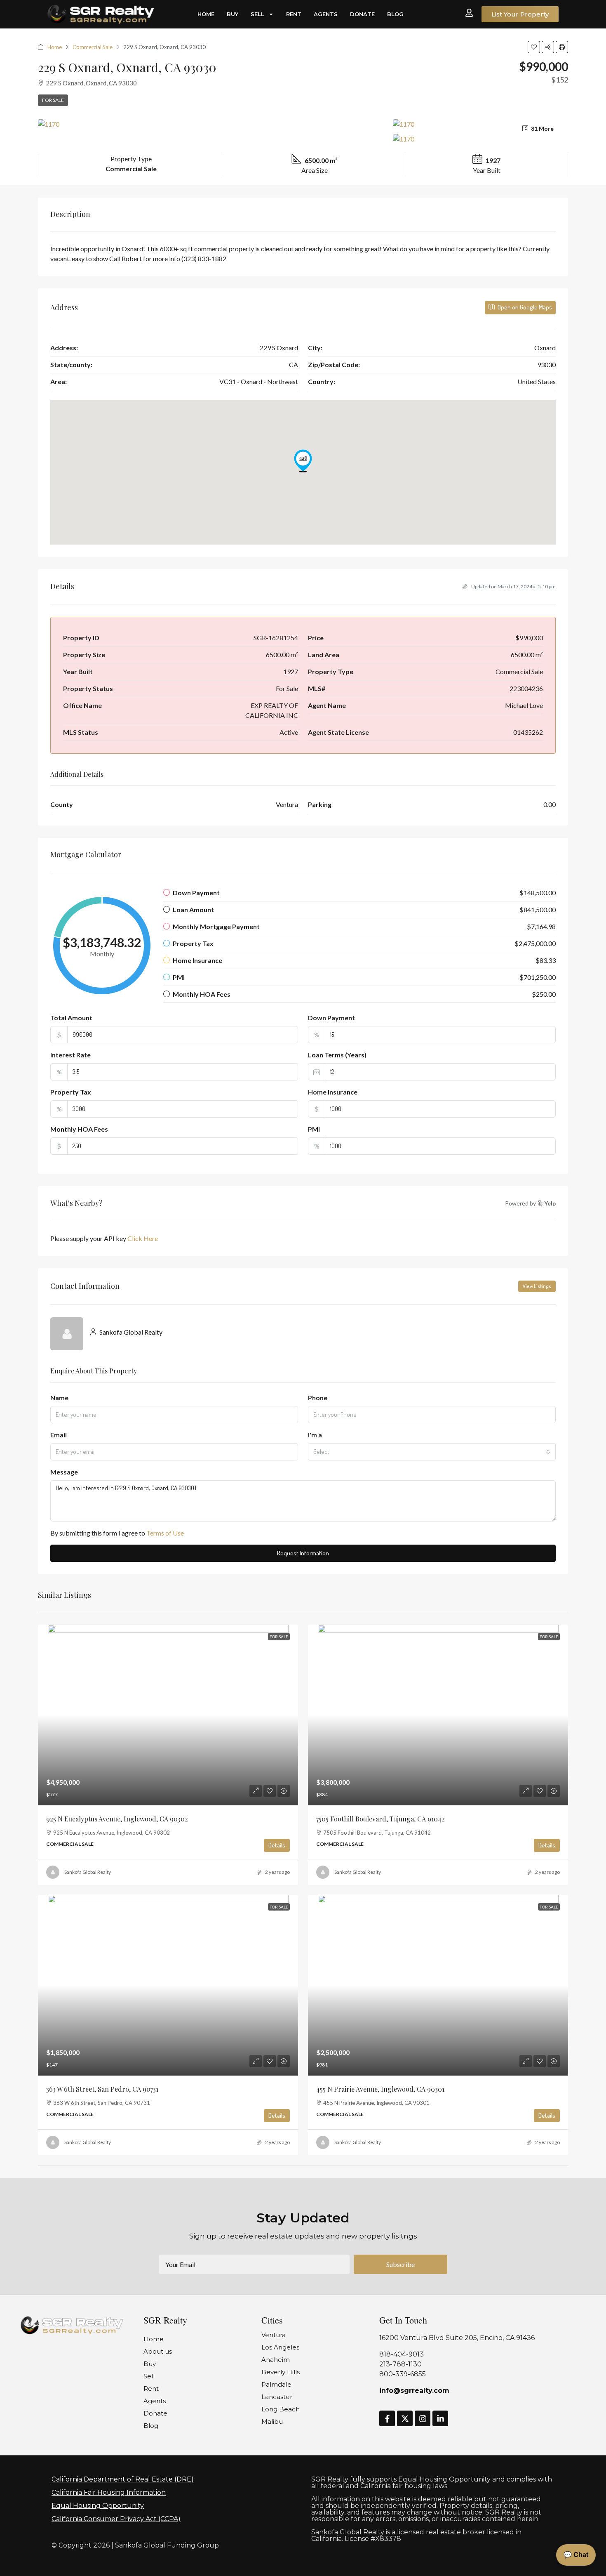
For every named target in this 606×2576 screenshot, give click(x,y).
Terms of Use (165, 1533)
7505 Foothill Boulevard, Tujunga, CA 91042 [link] (381, 1819)
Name (59, 1398)
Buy (233, 14)
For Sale (53, 100)
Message (64, 1472)
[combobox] (432, 1452)
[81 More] (480, 139)
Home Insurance (333, 1092)
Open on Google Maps (524, 307)
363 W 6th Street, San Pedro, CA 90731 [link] (102, 2089)
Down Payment (331, 1018)
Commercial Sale (93, 47)
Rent (294, 14)
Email (59, 1435)
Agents (326, 14)
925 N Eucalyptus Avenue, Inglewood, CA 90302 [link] (117, 1819)
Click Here (143, 1238)
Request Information (303, 1553)
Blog (395, 14)
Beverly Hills (281, 2372)
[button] (534, 47)
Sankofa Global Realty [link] (88, 1872)
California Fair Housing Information (109, 2492)
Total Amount (71, 1018)
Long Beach (281, 2409)
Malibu (272, 2421)
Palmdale (276, 2384)
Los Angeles (280, 2347)
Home (206, 14)
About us (158, 2351)
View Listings (537, 1286)
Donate (362, 14)
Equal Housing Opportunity (98, 2506)
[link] (168, 1715)
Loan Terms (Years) (337, 1055)
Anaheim (276, 2360)
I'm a (315, 1435)
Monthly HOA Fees (79, 1129)
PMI (314, 1129)
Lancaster (277, 2397)
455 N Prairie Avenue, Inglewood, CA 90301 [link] (380, 2089)
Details (277, 1845)
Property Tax (71, 1092)
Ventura (274, 2335)
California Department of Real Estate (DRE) (123, 2479)
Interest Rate (70, 1055)
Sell (257, 14)
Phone (318, 1398)
